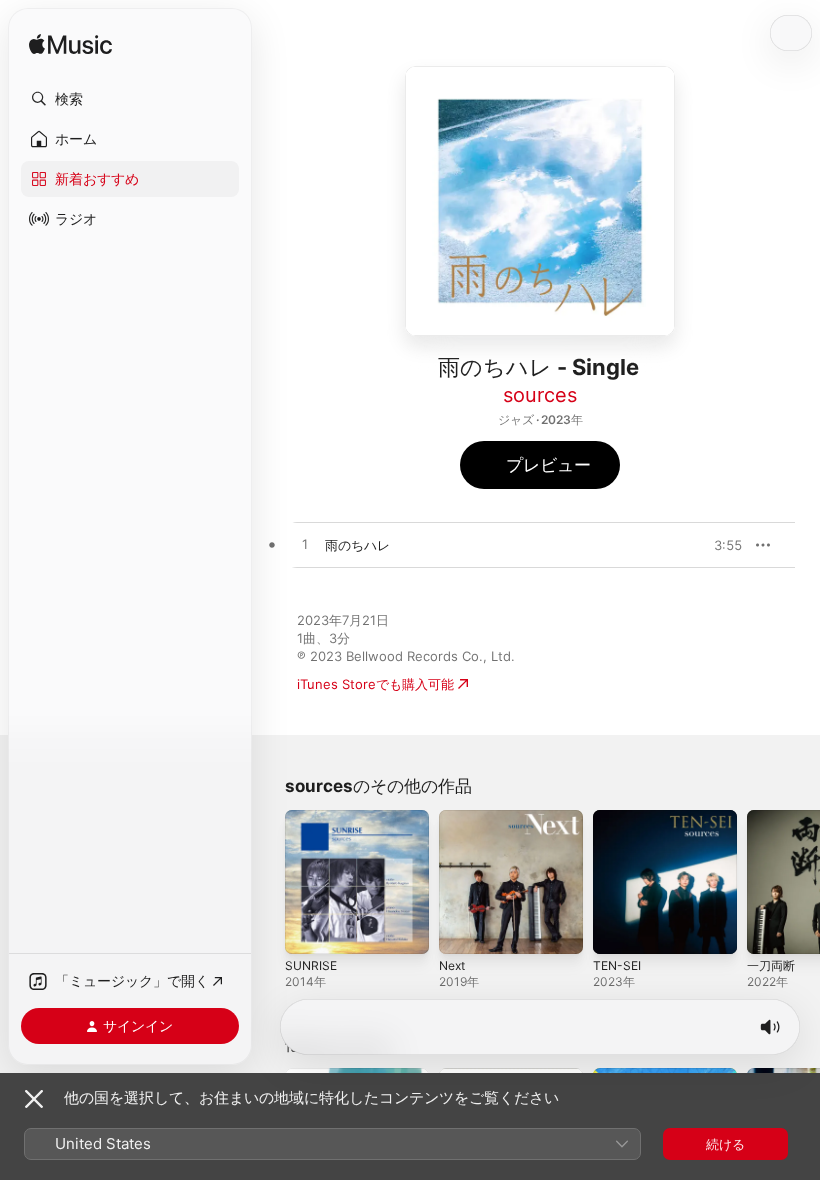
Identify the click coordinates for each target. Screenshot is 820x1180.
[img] (70, 45)
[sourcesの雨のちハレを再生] (305, 545)
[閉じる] (34, 1099)
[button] (130, 99)
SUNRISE (311, 965)
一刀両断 (771, 965)
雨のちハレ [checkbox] (357, 545)
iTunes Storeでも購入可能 (375, 684)
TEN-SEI (617, 965)
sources (540, 395)
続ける (725, 1144)
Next (452, 965)
